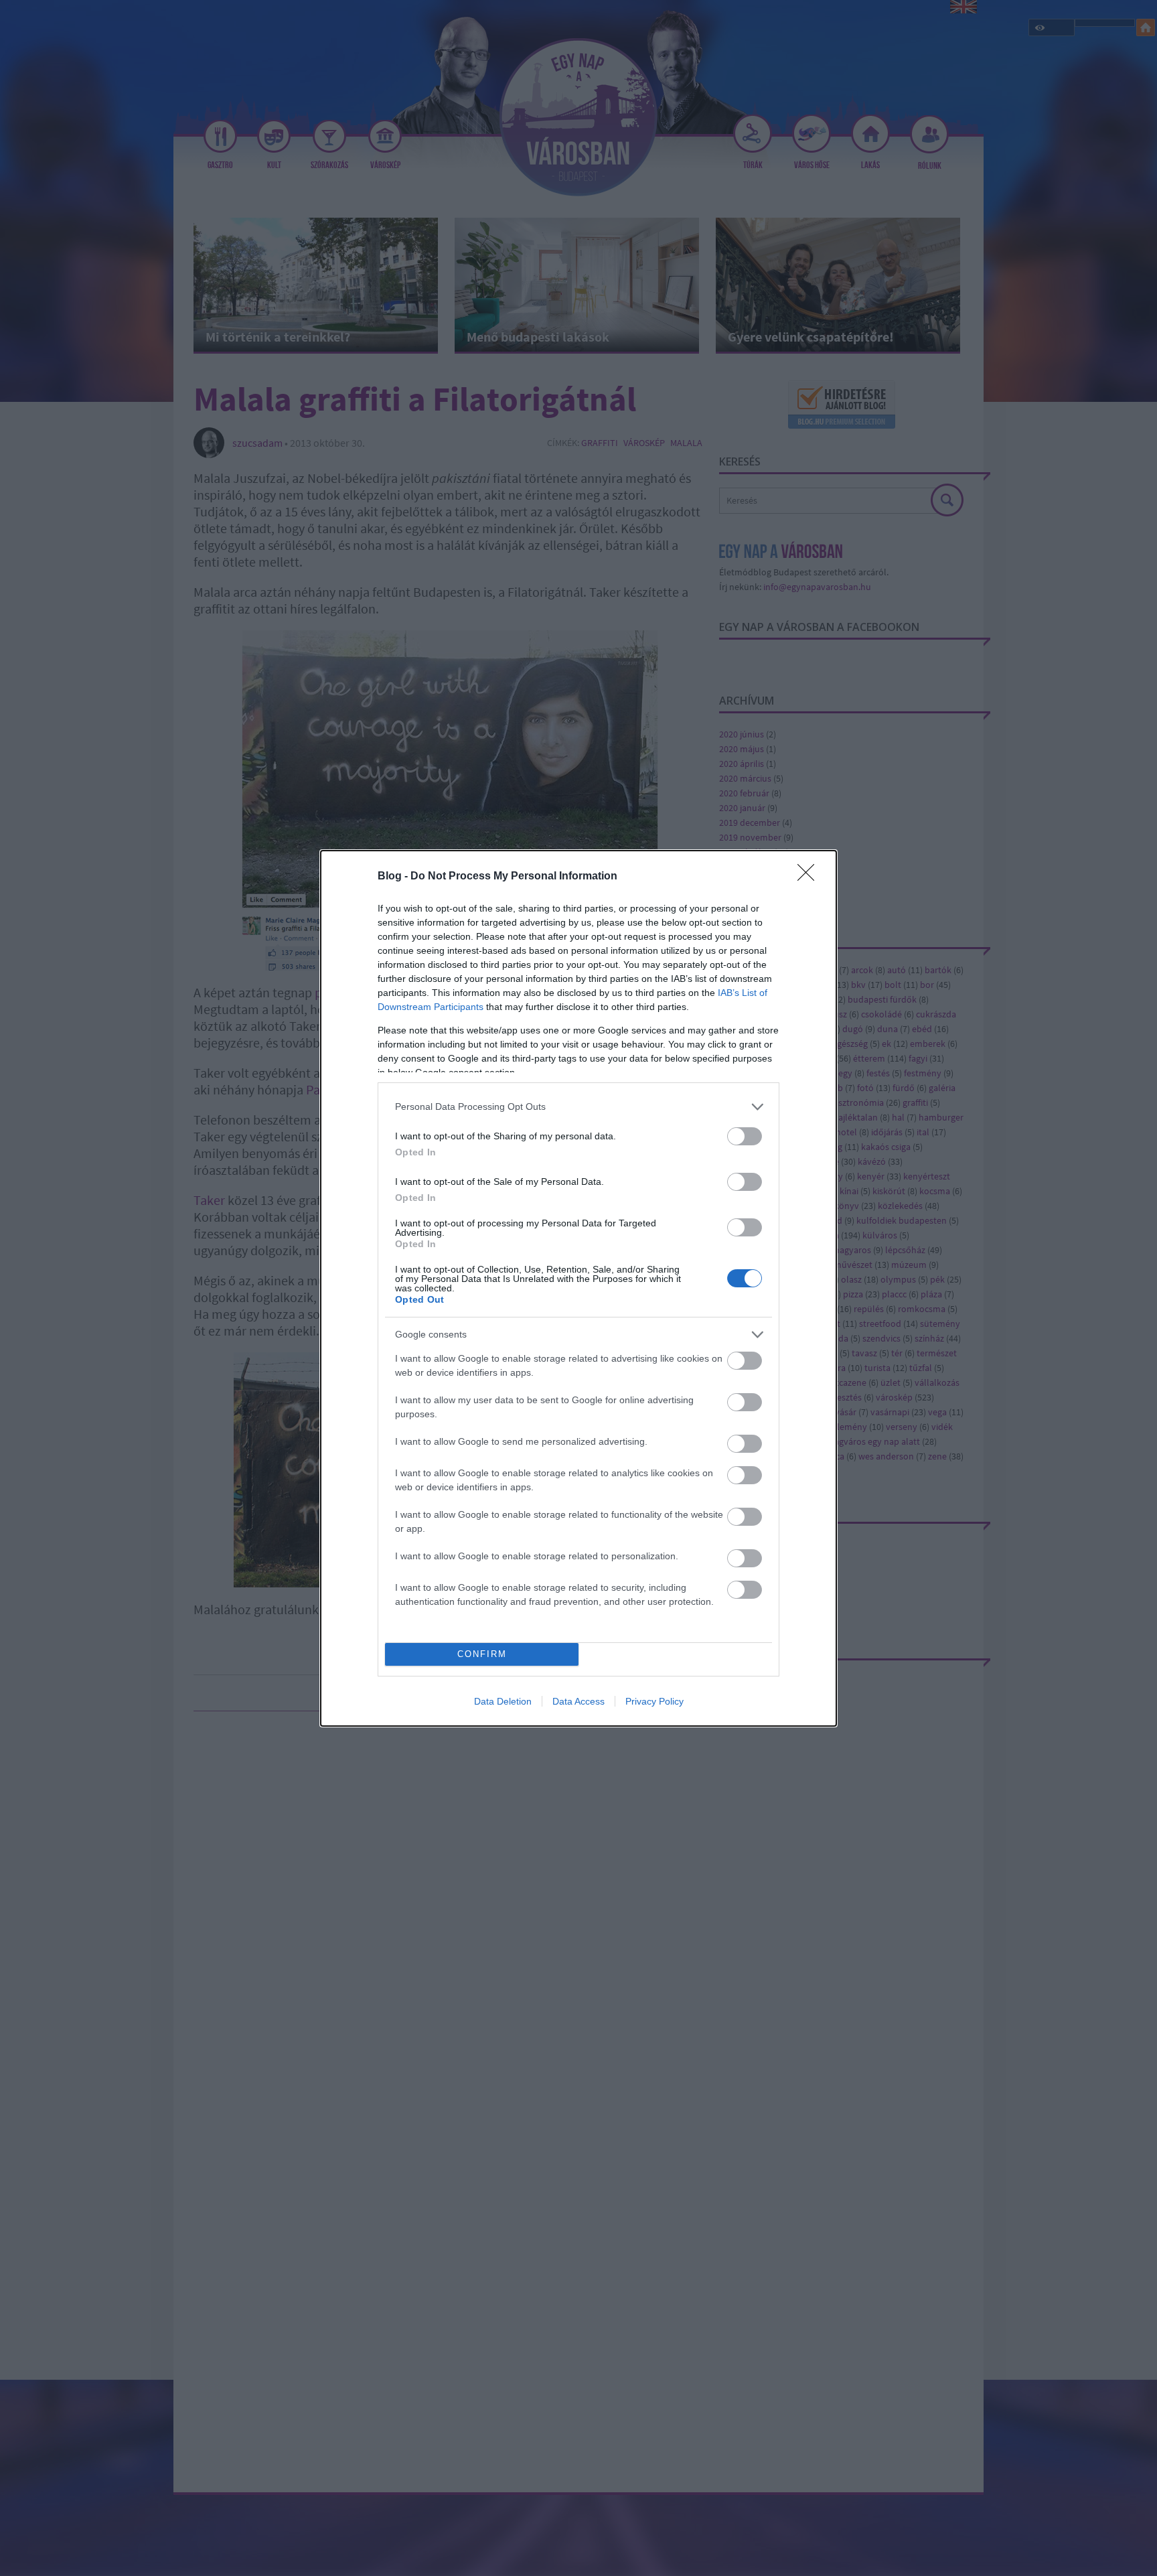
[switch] (745, 1136)
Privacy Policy (654, 1701)
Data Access (578, 1701)
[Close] (810, 877)
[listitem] (578, 1107)
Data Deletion (503, 1701)
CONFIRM (482, 1654)
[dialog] (578, 1288)
